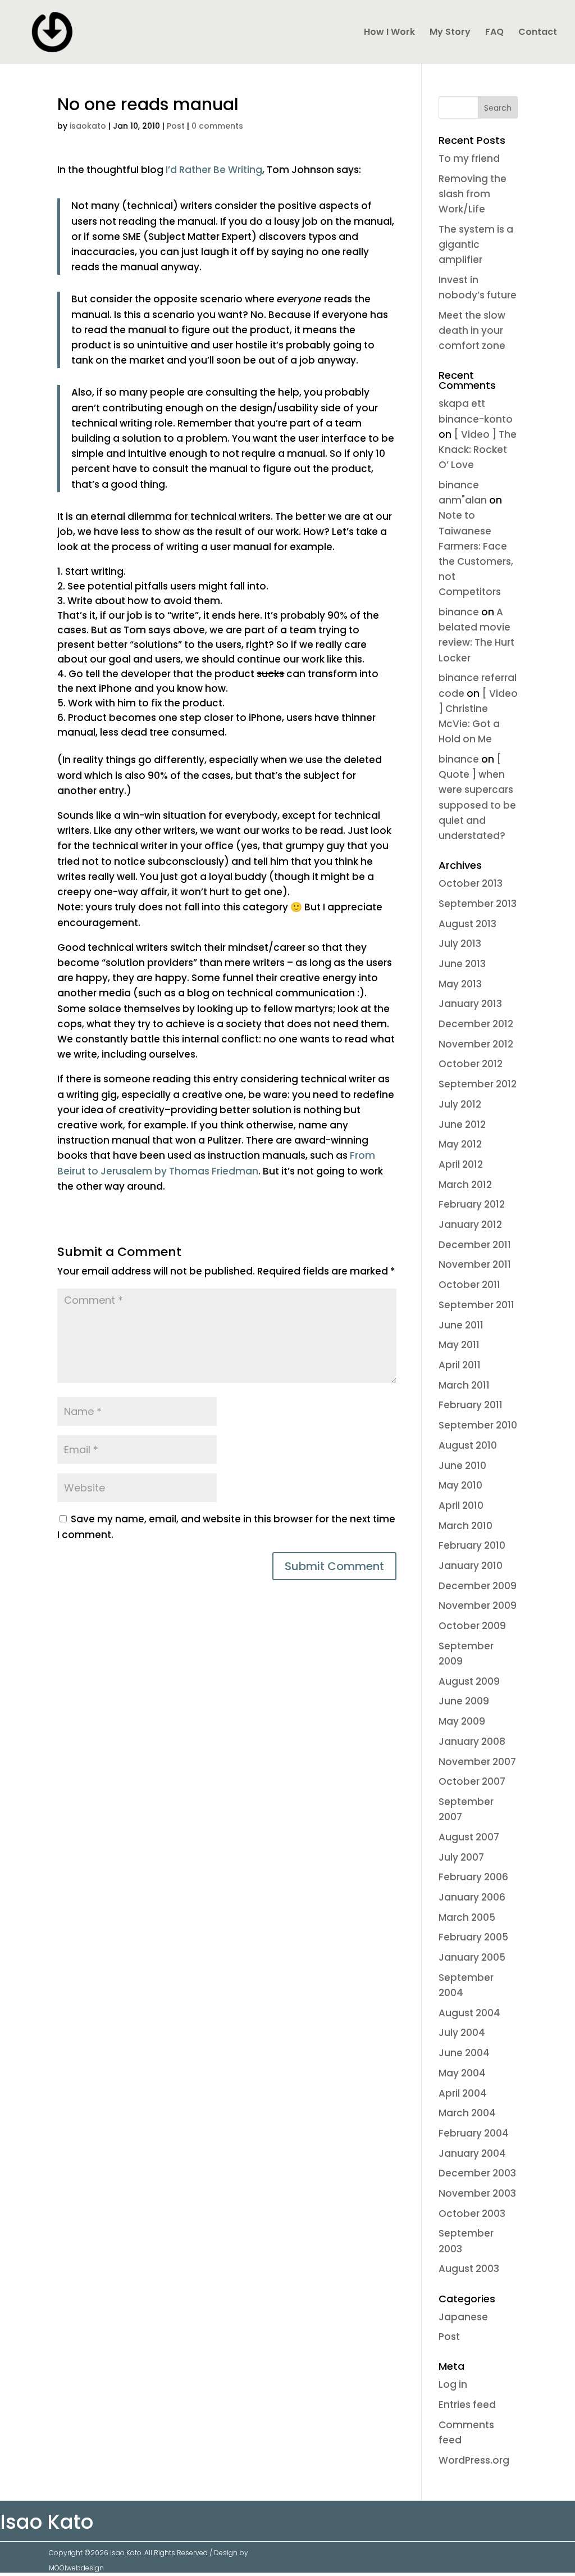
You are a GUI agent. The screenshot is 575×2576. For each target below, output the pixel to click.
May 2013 (460, 984)
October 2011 (469, 1285)
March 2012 (465, 1185)
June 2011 (461, 1325)
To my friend (469, 158)
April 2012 (461, 1164)
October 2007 (472, 1781)
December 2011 (475, 1245)
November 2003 (477, 2193)
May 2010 (460, 1485)
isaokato (88, 126)
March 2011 (464, 1385)
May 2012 (460, 1144)
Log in (453, 2384)
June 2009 (464, 1701)
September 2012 (478, 1084)
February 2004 (474, 2133)
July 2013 (460, 944)
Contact (538, 33)
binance (459, 612)
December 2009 (478, 1586)
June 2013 (462, 964)
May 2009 (462, 1721)
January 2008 (472, 1741)
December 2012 (476, 1024)
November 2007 (477, 1762)
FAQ (494, 33)
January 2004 (472, 2153)
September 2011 (476, 1305)
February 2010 (472, 1545)
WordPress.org (474, 2460)
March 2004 (467, 2113)
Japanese (463, 2317)
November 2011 (475, 1264)
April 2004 (463, 2093)
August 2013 (467, 924)
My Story (450, 33)
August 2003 (469, 2269)
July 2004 (462, 2033)
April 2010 (461, 1505)
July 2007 (461, 1857)
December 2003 (477, 2173)
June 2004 (464, 2053)
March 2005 (467, 1917)
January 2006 (472, 1897)
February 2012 (472, 1204)
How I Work (389, 33)
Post (176, 126)
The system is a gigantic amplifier (476, 244)
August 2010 (468, 1445)
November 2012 (476, 1044)
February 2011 (471, 1405)
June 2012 (462, 1124)
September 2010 (478, 1425)
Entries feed (467, 2405)
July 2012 (460, 1104)
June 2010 (462, 1466)
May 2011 (459, 1345)
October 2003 (472, 2214)
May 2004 (462, 2073)
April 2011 (460, 1365)
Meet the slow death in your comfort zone (472, 330)
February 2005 (473, 1937)
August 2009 (469, 1681)
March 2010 (466, 1526)
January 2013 (470, 1004)
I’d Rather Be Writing (214, 170)
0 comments (217, 126)
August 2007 (469, 1837)
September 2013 (478, 904)
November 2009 (478, 1606)
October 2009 (472, 1626)
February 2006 (473, 1877)
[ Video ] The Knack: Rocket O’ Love (478, 450)
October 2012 (471, 1064)
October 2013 (471, 883)
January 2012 (470, 1224)
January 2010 (471, 1566)
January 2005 (472, 1957)
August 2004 (469, 2013)
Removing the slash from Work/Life (473, 194)
